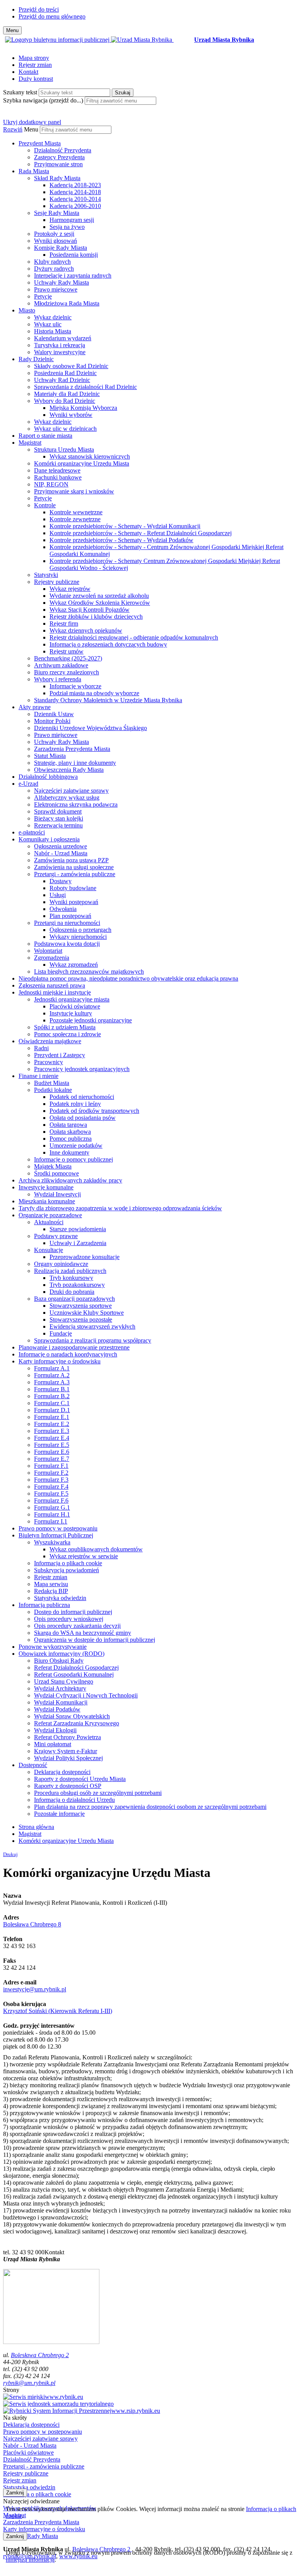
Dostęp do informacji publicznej (73, 1612)
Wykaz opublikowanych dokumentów (96, 1549)
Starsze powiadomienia (78, 1229)
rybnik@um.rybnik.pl (29, 2383)
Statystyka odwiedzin (60, 1598)
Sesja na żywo (67, 227)
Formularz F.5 (51, 1494)
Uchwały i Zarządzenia (78, 1243)
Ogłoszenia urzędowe (61, 846)
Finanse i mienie (38, 1076)
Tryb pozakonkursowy (77, 1285)
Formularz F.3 (51, 1480)
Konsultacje (49, 1250)
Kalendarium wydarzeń (63, 338)
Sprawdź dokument (58, 811)
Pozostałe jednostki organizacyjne (91, 1020)
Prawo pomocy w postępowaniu (58, 1528)
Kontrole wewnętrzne (76, 512)
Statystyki (46, 575)
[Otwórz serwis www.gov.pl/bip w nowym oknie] (58, 40)
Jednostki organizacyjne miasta (72, 999)
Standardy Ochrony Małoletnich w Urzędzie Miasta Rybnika (108, 700)
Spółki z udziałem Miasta (65, 1027)
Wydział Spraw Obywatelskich (72, 1716)
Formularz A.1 (52, 1368)
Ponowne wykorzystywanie (53, 1647)
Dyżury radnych (54, 269)
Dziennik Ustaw (54, 714)
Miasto (27, 310)
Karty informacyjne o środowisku (60, 1361)
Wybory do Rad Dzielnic (65, 401)
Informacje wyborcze (75, 686)
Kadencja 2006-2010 (75, 206)
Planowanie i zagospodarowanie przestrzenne (74, 1347)
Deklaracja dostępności (62, 1772)
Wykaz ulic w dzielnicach (65, 429)
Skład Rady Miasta (57, 178)
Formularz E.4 (52, 1438)
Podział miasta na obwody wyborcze (94, 693)
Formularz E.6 (52, 1452)
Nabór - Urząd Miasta (61, 853)
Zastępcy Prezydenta (59, 157)
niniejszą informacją (30, 2560)
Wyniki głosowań (55, 241)
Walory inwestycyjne (60, 352)
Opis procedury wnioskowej (69, 1619)
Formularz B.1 (52, 1389)
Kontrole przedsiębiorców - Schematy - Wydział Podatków (121, 540)
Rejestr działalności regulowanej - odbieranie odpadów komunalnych (134, 637)
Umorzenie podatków (76, 1146)
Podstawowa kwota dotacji (67, 944)
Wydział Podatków (57, 1709)
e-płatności (32, 832)
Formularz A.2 (52, 1375)
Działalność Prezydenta (63, 150)
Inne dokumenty (69, 1152)
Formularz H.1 (52, 1514)
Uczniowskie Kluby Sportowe (87, 1313)
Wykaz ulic (48, 324)
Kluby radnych (52, 262)
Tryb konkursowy (71, 1278)
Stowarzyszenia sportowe (81, 1306)
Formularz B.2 (52, 1396)
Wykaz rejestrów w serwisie (84, 1556)
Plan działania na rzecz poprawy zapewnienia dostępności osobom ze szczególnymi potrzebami (150, 1807)
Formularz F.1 (51, 1466)
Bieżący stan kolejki (59, 818)
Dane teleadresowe (57, 470)
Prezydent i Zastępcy (60, 1055)
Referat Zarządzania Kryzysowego (77, 1723)
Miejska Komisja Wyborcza (83, 408)
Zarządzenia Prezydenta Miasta (72, 749)
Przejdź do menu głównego (52, 16)
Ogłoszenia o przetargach (80, 930)
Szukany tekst (20, 92)
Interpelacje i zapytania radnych (73, 276)
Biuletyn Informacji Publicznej (56, 1535)
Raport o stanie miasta (45, 436)
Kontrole (45, 505)
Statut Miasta (50, 756)
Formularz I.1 (51, 1521)
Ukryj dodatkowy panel (32, 122)
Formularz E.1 (52, 1417)
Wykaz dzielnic (53, 317)
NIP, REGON (51, 484)
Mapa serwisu (51, 1584)
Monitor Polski (52, 721)
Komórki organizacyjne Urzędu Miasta (82, 463)
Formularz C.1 (52, 1403)
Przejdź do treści (39, 9)
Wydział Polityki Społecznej (68, 1758)
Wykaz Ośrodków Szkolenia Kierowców (100, 603)
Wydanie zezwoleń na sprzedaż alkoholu (99, 596)
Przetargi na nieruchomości (67, 923)
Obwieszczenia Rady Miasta (69, 770)
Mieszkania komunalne (47, 1201)
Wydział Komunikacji (61, 1702)
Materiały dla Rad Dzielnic (67, 394)
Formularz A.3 (52, 1382)
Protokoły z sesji (54, 234)
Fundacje (61, 1333)
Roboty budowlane (73, 888)
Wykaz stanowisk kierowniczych (90, 456)
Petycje (43, 296)
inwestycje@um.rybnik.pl (35, 1989)
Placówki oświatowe (75, 1006)
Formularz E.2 (52, 1424)
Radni (41, 1048)
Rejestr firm (64, 624)
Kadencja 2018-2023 (75, 185)
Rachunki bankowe (58, 477)
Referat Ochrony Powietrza (67, 1737)
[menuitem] (156, 154)
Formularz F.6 (51, 1500)
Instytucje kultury (71, 1013)
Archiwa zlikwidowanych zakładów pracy (70, 1180)
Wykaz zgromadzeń (74, 965)
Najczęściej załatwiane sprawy (71, 791)
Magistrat (30, 443)
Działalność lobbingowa (48, 777)
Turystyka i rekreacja (60, 345)
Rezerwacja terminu (58, 825)
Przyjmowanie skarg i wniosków (74, 491)
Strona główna (36, 1827)
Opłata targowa (68, 1125)
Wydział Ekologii (55, 1730)
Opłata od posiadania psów (83, 1118)
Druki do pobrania (72, 1292)
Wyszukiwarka (52, 1542)
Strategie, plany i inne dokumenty (75, 763)
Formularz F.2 (51, 1473)
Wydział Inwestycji (57, 1194)
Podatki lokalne (53, 1090)
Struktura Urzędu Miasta (64, 450)
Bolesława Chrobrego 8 (32, 1924)
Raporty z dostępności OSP (68, 1786)
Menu (31, 129)
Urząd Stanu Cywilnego (64, 1681)
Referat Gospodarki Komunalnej (74, 1674)
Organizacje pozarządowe (50, 1215)
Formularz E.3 (52, 1431)
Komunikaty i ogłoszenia (49, 839)
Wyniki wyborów (71, 415)
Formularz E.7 (52, 1459)
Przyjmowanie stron (58, 164)
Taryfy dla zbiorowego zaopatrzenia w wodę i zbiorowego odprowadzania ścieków (120, 1208)
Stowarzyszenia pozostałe (81, 1320)
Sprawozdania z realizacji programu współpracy (93, 1340)
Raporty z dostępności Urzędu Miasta (80, 1779)
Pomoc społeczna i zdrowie (67, 1034)
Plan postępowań (70, 916)
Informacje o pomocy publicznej (73, 1159)
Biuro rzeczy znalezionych (67, 672)
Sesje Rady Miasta (57, 213)
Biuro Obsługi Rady (59, 1661)
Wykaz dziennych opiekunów (86, 630)
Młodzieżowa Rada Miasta (67, 303)
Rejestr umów (67, 651)
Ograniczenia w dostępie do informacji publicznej (95, 1640)
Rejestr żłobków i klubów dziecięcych (96, 617)
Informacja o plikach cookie (68, 1563)
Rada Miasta (34, 171)
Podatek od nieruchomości (82, 1097)
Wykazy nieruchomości (78, 937)
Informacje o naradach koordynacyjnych (68, 1354)
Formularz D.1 (52, 1410)
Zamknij (15, 2493)
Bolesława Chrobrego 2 (40, 2355)
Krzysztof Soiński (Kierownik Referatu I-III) (58, 2011)
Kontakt (28, 72)
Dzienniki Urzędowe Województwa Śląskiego (90, 728)
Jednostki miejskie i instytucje (55, 992)
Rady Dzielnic (36, 359)
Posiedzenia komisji (74, 255)
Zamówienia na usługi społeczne (74, 867)
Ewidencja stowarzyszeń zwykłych (92, 1326)
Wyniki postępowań (74, 902)
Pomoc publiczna (71, 1139)
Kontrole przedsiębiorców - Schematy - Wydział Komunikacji (125, 526)
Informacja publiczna (44, 1605)
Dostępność (33, 1765)
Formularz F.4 (51, 1487)
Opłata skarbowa (70, 1132)
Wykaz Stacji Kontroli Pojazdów (90, 610)
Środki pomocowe (56, 1173)
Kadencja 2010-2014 (75, 199)
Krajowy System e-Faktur (66, 1751)
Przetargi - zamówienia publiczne (75, 874)
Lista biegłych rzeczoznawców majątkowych (89, 972)
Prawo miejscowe (56, 289)
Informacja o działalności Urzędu (74, 1800)
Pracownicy (49, 1062)
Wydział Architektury (60, 1688)
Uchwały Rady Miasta (61, 282)
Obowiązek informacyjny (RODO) (61, 1654)
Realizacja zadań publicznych (70, 1271)
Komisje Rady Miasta (61, 248)
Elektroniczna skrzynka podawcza (76, 804)
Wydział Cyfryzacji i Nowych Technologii (86, 1695)
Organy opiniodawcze (61, 1264)
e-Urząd (28, 784)
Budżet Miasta (52, 1083)
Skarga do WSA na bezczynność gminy (83, 1633)
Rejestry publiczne (57, 582)
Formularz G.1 (52, 1507)
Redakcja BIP (51, 1591)
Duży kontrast (36, 79)
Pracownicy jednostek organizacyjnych (82, 1069)
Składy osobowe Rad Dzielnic (71, 366)
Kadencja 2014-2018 (75, 192)
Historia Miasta (53, 331)
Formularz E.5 (52, 1445)
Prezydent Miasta (40, 143)
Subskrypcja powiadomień (67, 1570)
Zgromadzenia (52, 958)
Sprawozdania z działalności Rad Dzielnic (85, 387)
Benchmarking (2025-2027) (68, 658)
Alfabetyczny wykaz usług (67, 798)
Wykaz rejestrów (70, 589)
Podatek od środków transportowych (94, 1111)
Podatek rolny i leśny (75, 1104)
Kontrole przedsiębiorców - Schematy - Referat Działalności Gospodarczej (141, 533)
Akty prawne (35, 707)
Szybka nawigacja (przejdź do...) (43, 100)
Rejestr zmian (35, 65)
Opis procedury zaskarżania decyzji (77, 1626)
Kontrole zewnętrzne (75, 519)
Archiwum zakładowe (61, 665)
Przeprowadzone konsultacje (84, 1257)
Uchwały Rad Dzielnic (62, 380)
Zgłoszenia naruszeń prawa (52, 985)
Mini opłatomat (53, 1744)
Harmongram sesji (72, 220)
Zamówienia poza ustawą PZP (71, 860)
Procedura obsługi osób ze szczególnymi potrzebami (98, 1793)
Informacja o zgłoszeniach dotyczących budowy (108, 644)
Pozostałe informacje (59, 1814)
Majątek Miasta (53, 1166)
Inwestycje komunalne (46, 1187)
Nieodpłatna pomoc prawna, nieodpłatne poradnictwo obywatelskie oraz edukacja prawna (128, 978)
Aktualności (49, 1222)
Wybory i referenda (58, 679)
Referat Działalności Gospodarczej (76, 1668)
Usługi (58, 895)
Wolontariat (48, 951)
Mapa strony (34, 58)
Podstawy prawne (56, 1236)
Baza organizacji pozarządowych (74, 1299)
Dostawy (61, 881)
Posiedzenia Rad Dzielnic (65, 373)
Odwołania (63, 909)
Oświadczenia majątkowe (50, 1041)
